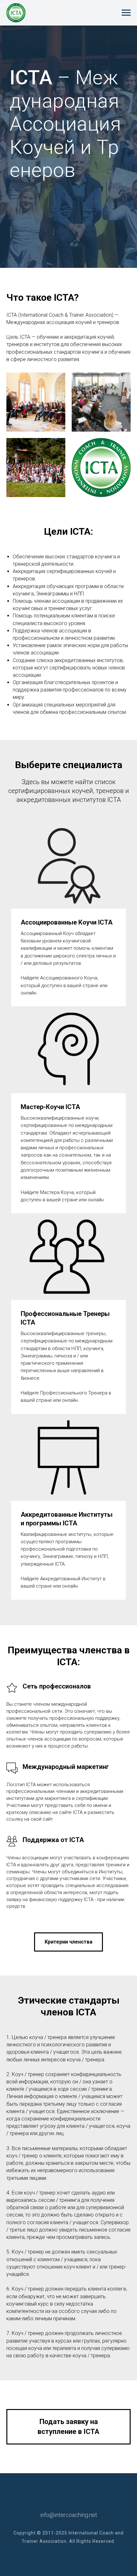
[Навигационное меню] (126, 13)
